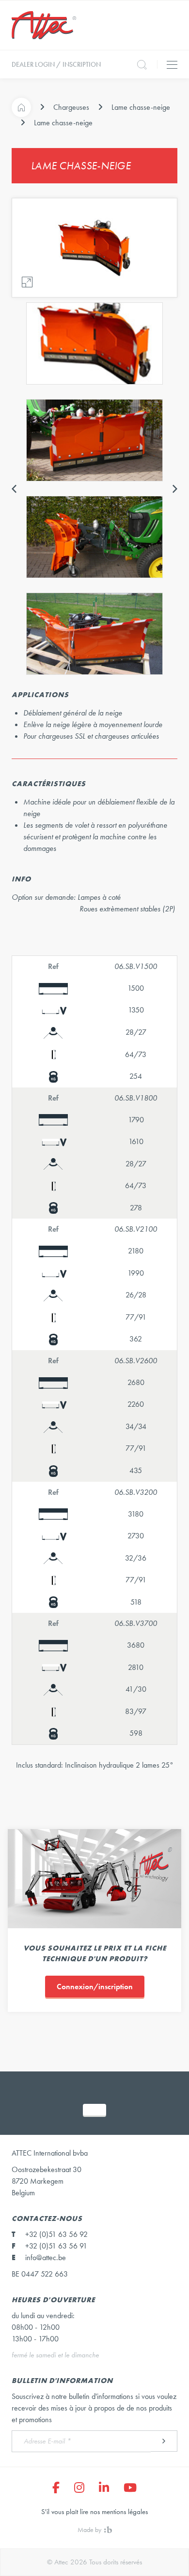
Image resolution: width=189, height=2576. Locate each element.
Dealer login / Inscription (56, 64)
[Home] (21, 107)
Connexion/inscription (95, 1987)
